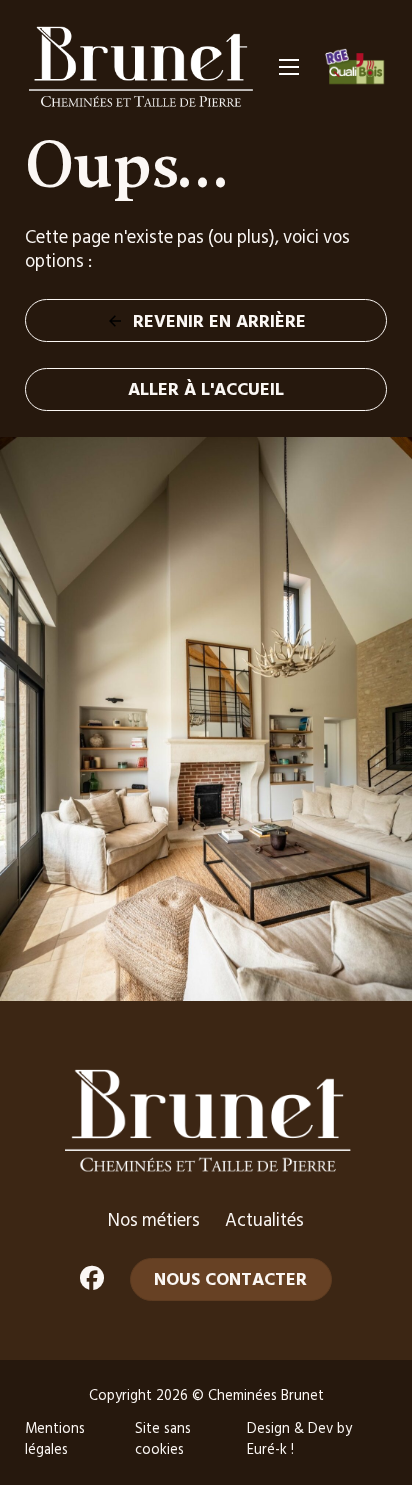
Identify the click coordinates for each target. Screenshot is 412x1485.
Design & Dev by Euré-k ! (299, 1438)
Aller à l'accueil (206, 388)
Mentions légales (55, 1438)
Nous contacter (230, 1278)
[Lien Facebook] (92, 1280)
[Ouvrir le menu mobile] (289, 67)
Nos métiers (154, 1219)
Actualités (264, 1219)
